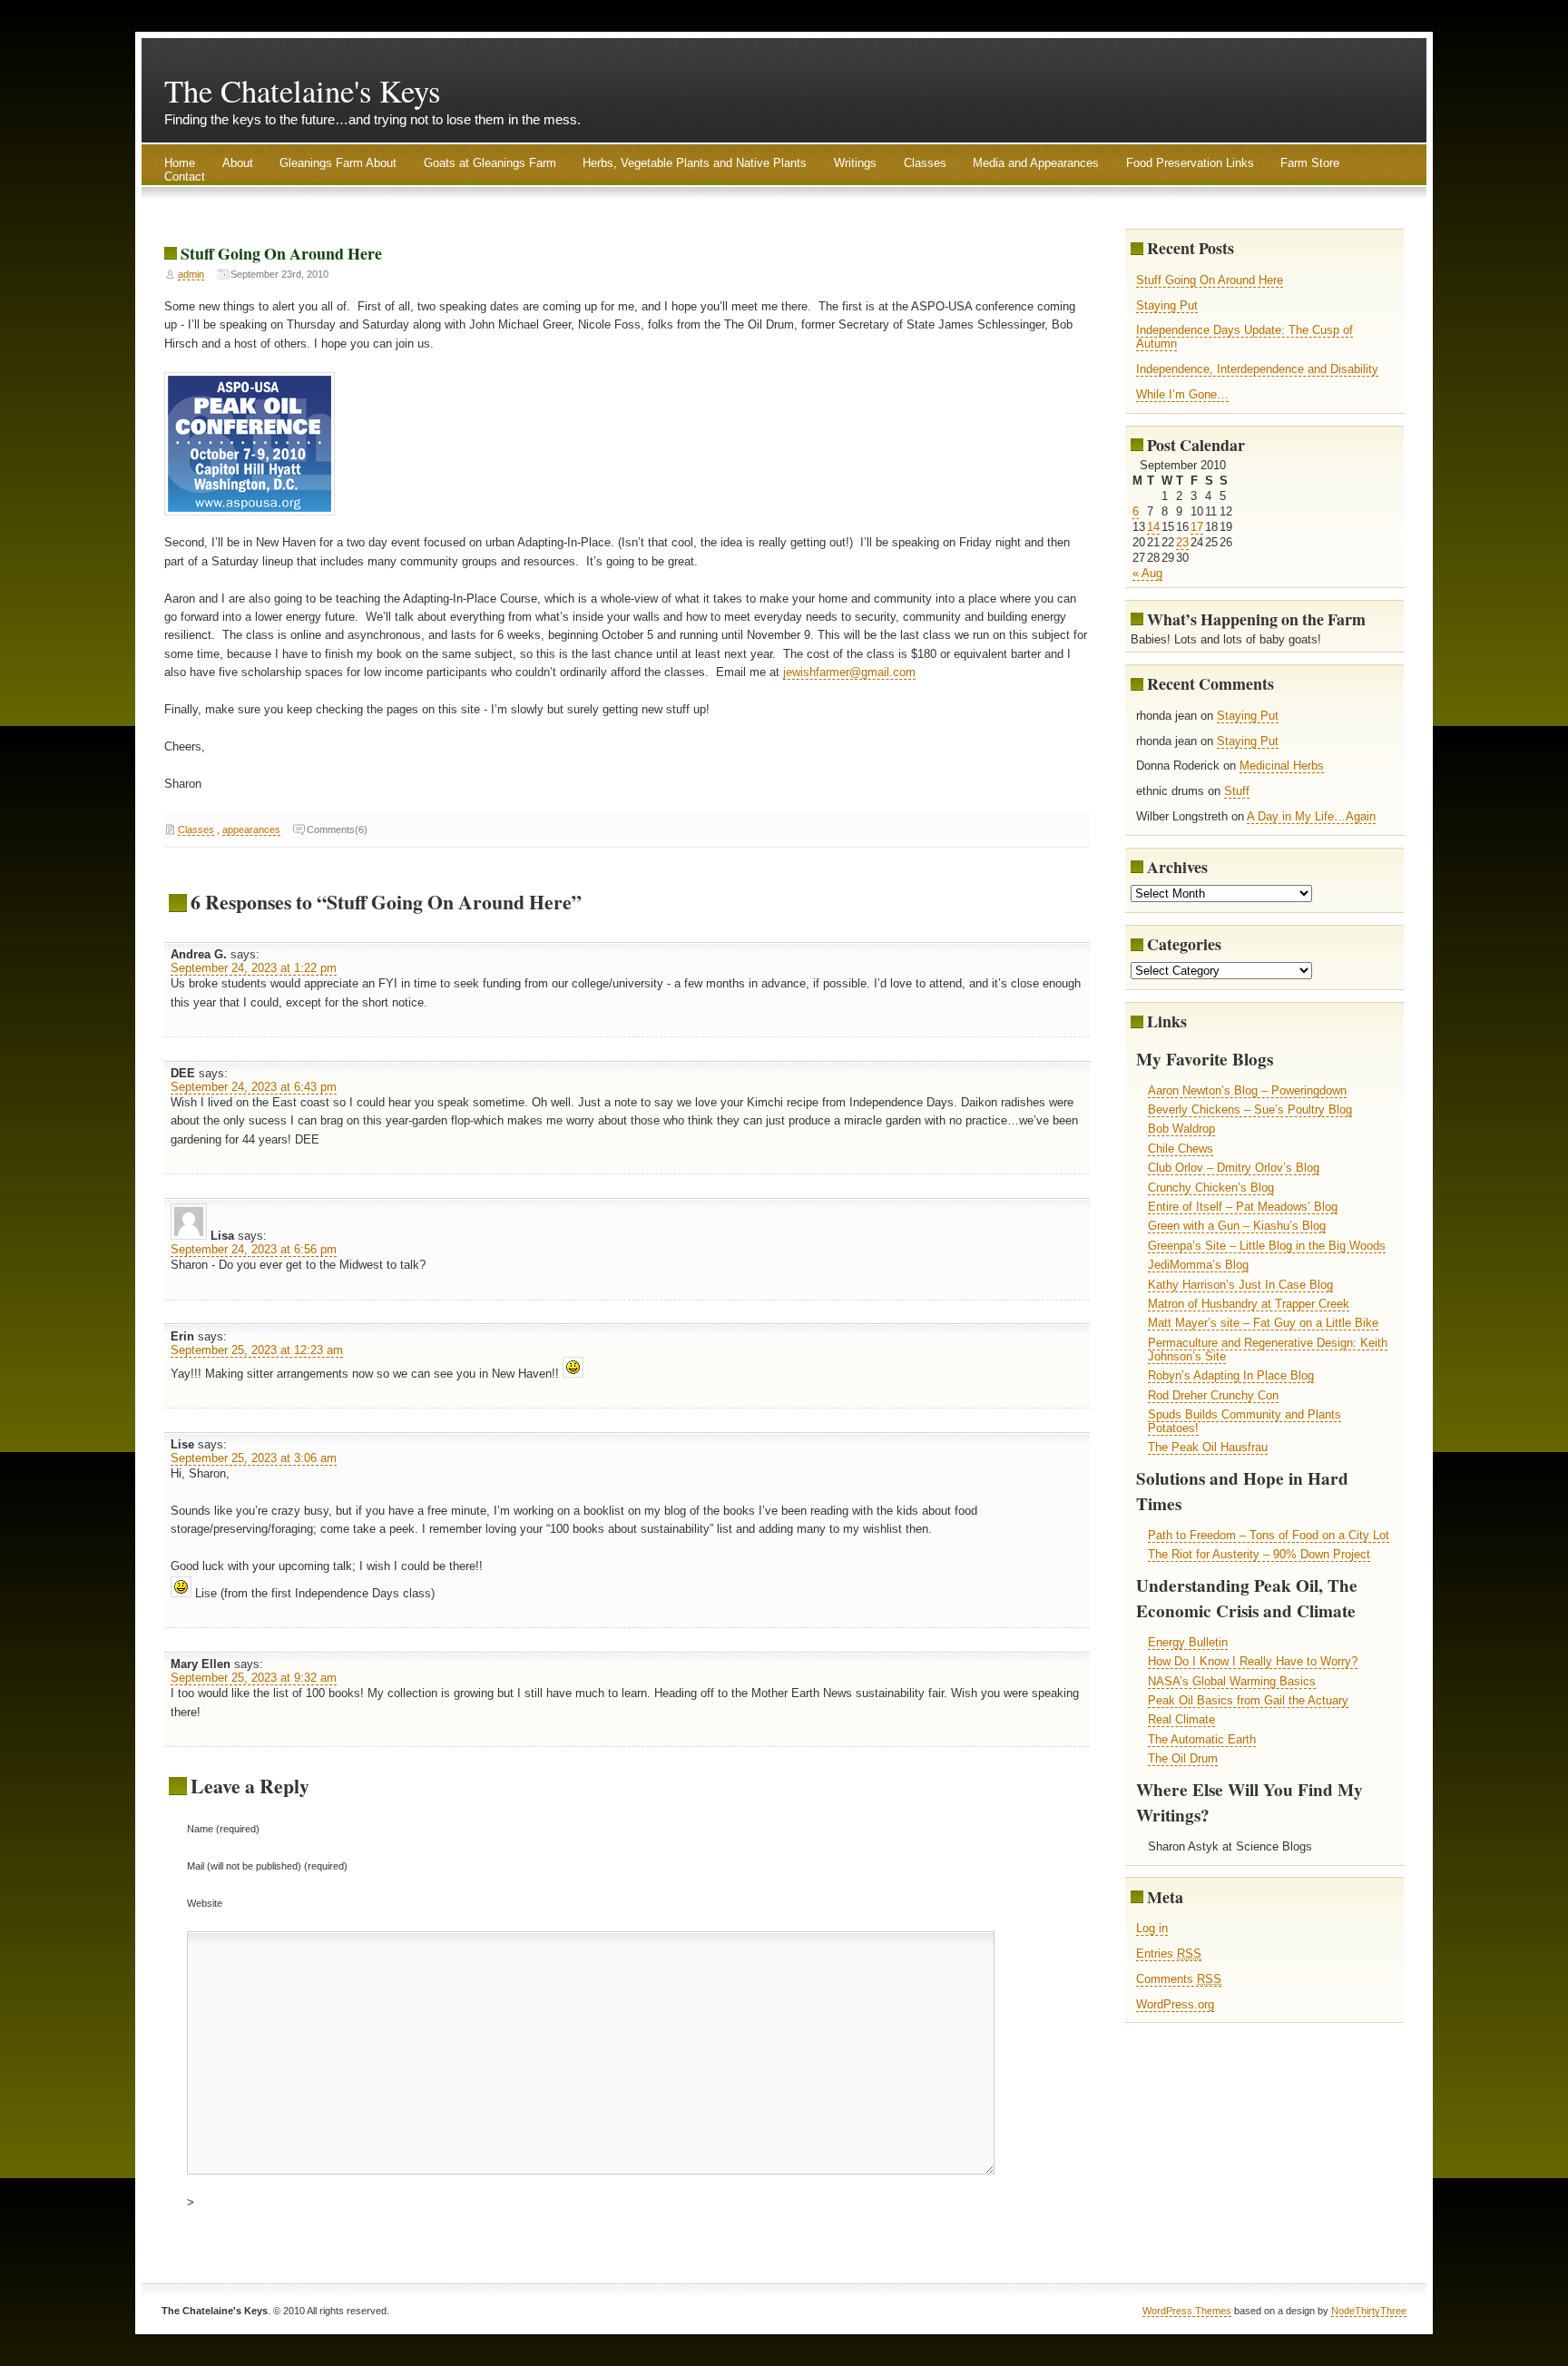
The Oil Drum (1183, 1758)
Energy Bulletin (1188, 1642)
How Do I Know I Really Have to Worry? (1253, 1661)
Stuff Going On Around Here (281, 253)
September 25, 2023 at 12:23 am (257, 1350)
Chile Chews (1181, 1149)
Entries (1169, 1954)
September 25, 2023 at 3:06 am (254, 1458)
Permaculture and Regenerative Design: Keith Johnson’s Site (1268, 1350)
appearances (251, 830)
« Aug (1147, 573)
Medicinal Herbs (1282, 766)
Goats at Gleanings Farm (490, 163)
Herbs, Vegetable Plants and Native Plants (695, 163)
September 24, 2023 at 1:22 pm (254, 968)
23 (1182, 542)
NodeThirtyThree (1369, 2311)
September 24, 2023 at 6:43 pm (254, 1087)
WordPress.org (1175, 2004)
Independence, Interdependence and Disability (1257, 369)
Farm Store (1310, 163)
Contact (185, 177)
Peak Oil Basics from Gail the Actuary (1248, 1700)
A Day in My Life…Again (1311, 816)
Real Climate (1181, 1719)
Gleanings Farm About (338, 163)
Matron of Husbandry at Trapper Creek (1249, 1304)
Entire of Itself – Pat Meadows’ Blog (1243, 1207)
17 (1197, 527)
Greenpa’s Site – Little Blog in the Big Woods (1267, 1246)
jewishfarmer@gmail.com (849, 672)
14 (1153, 527)
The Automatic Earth (1202, 1739)
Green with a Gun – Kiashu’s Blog (1237, 1226)
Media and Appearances (1036, 163)
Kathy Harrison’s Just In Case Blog (1240, 1285)
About (238, 163)
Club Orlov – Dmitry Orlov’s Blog (1234, 1168)
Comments (1179, 1979)
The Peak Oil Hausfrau (1208, 1447)
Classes (925, 163)
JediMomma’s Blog (1198, 1265)
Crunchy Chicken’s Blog (1211, 1188)
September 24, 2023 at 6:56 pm (254, 1249)
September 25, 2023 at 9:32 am (254, 1678)
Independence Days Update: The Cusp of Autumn (1245, 337)
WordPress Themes (1187, 2311)
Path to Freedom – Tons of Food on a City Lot (1269, 1535)
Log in (1152, 1928)
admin (191, 274)
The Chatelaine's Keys (302, 91)
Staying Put (1167, 305)
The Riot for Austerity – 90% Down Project (1259, 1554)
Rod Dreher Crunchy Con (1213, 1395)
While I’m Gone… (1182, 394)
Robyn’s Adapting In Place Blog (1231, 1375)
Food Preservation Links (1190, 163)
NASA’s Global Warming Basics (1232, 1681)
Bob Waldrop (1181, 1129)
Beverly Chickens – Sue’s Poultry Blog (1250, 1109)
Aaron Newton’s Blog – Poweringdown (1247, 1090)
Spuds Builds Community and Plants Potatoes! (1245, 1421)
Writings (855, 163)
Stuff (1237, 791)
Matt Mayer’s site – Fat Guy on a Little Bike (1263, 1323)
